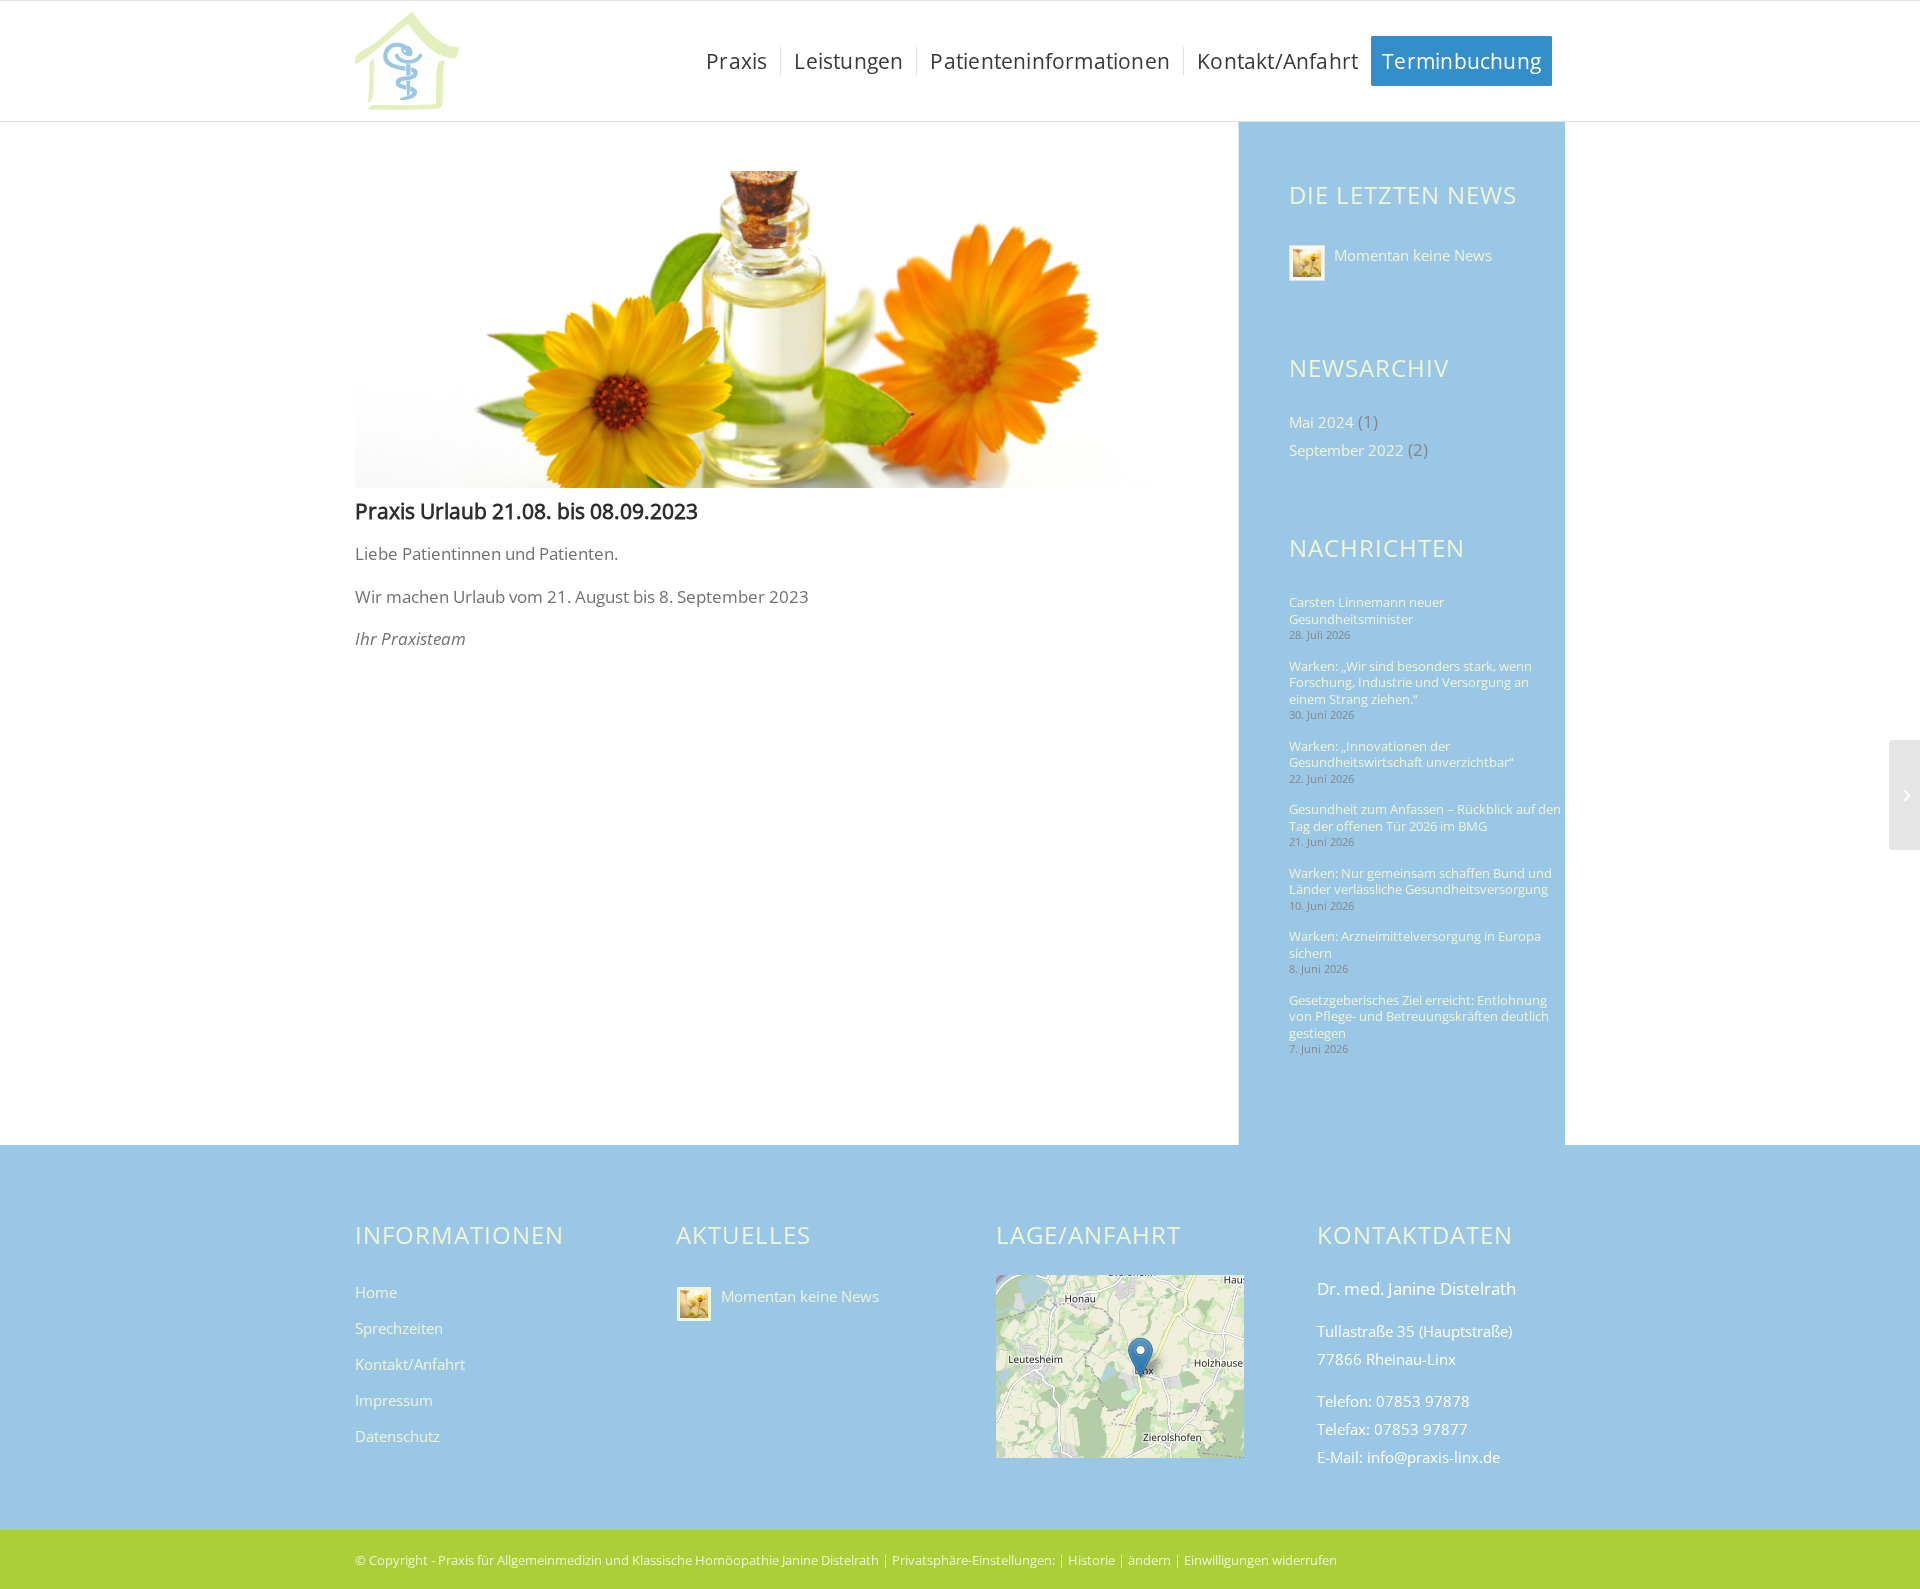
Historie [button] (1091, 1560)
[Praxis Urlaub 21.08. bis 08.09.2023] (771, 329)
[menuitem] (736, 61)
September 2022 (1346, 450)
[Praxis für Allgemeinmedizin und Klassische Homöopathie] (407, 61)
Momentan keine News (1413, 255)
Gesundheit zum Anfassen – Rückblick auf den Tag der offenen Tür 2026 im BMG (1425, 817)
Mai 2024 (1321, 422)
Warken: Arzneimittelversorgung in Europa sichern (1415, 944)
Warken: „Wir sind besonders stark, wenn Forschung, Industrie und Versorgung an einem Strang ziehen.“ (1410, 683)
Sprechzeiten (399, 1328)
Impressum (394, 1400)
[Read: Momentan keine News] (1307, 263)
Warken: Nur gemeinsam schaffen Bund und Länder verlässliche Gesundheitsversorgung (1420, 881)
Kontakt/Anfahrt (410, 1364)
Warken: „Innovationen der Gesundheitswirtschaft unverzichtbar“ (1401, 754)
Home (376, 1292)
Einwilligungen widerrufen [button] (1260, 1560)
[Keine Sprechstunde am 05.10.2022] (1904, 795)
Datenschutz (397, 1436)
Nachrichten (1377, 548)
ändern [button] (1149, 1560)
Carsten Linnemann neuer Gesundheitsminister (1366, 610)
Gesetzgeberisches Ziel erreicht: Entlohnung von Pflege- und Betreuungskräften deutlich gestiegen (1419, 1017)
